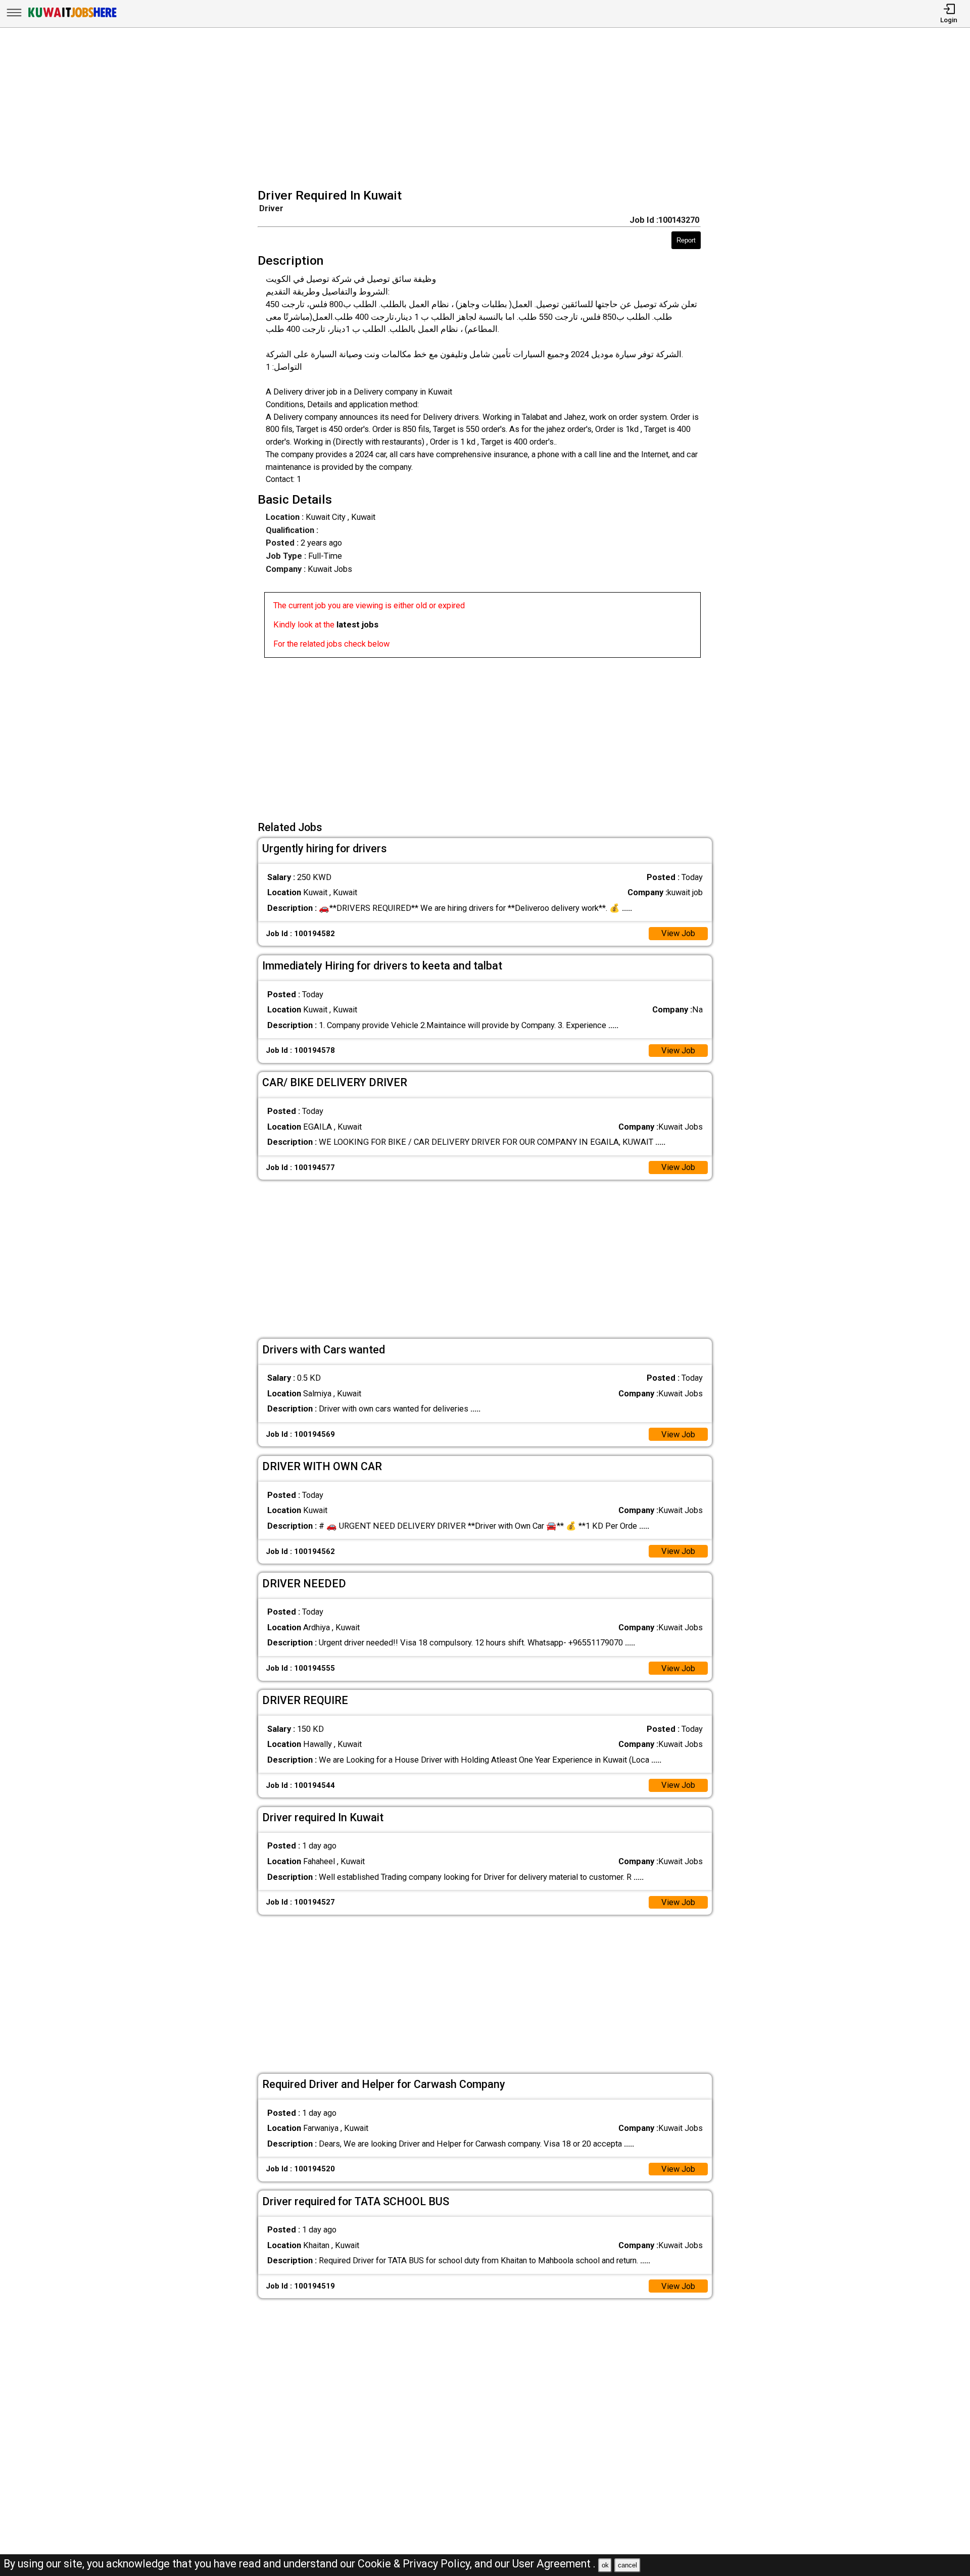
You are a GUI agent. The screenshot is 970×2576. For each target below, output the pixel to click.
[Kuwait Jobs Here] (72, 17)
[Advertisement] (488, 109)
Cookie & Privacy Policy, (416, 2564)
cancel (627, 2565)
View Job (678, 933)
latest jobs (357, 625)
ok (605, 2565)
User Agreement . (554, 2564)
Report (686, 240)
